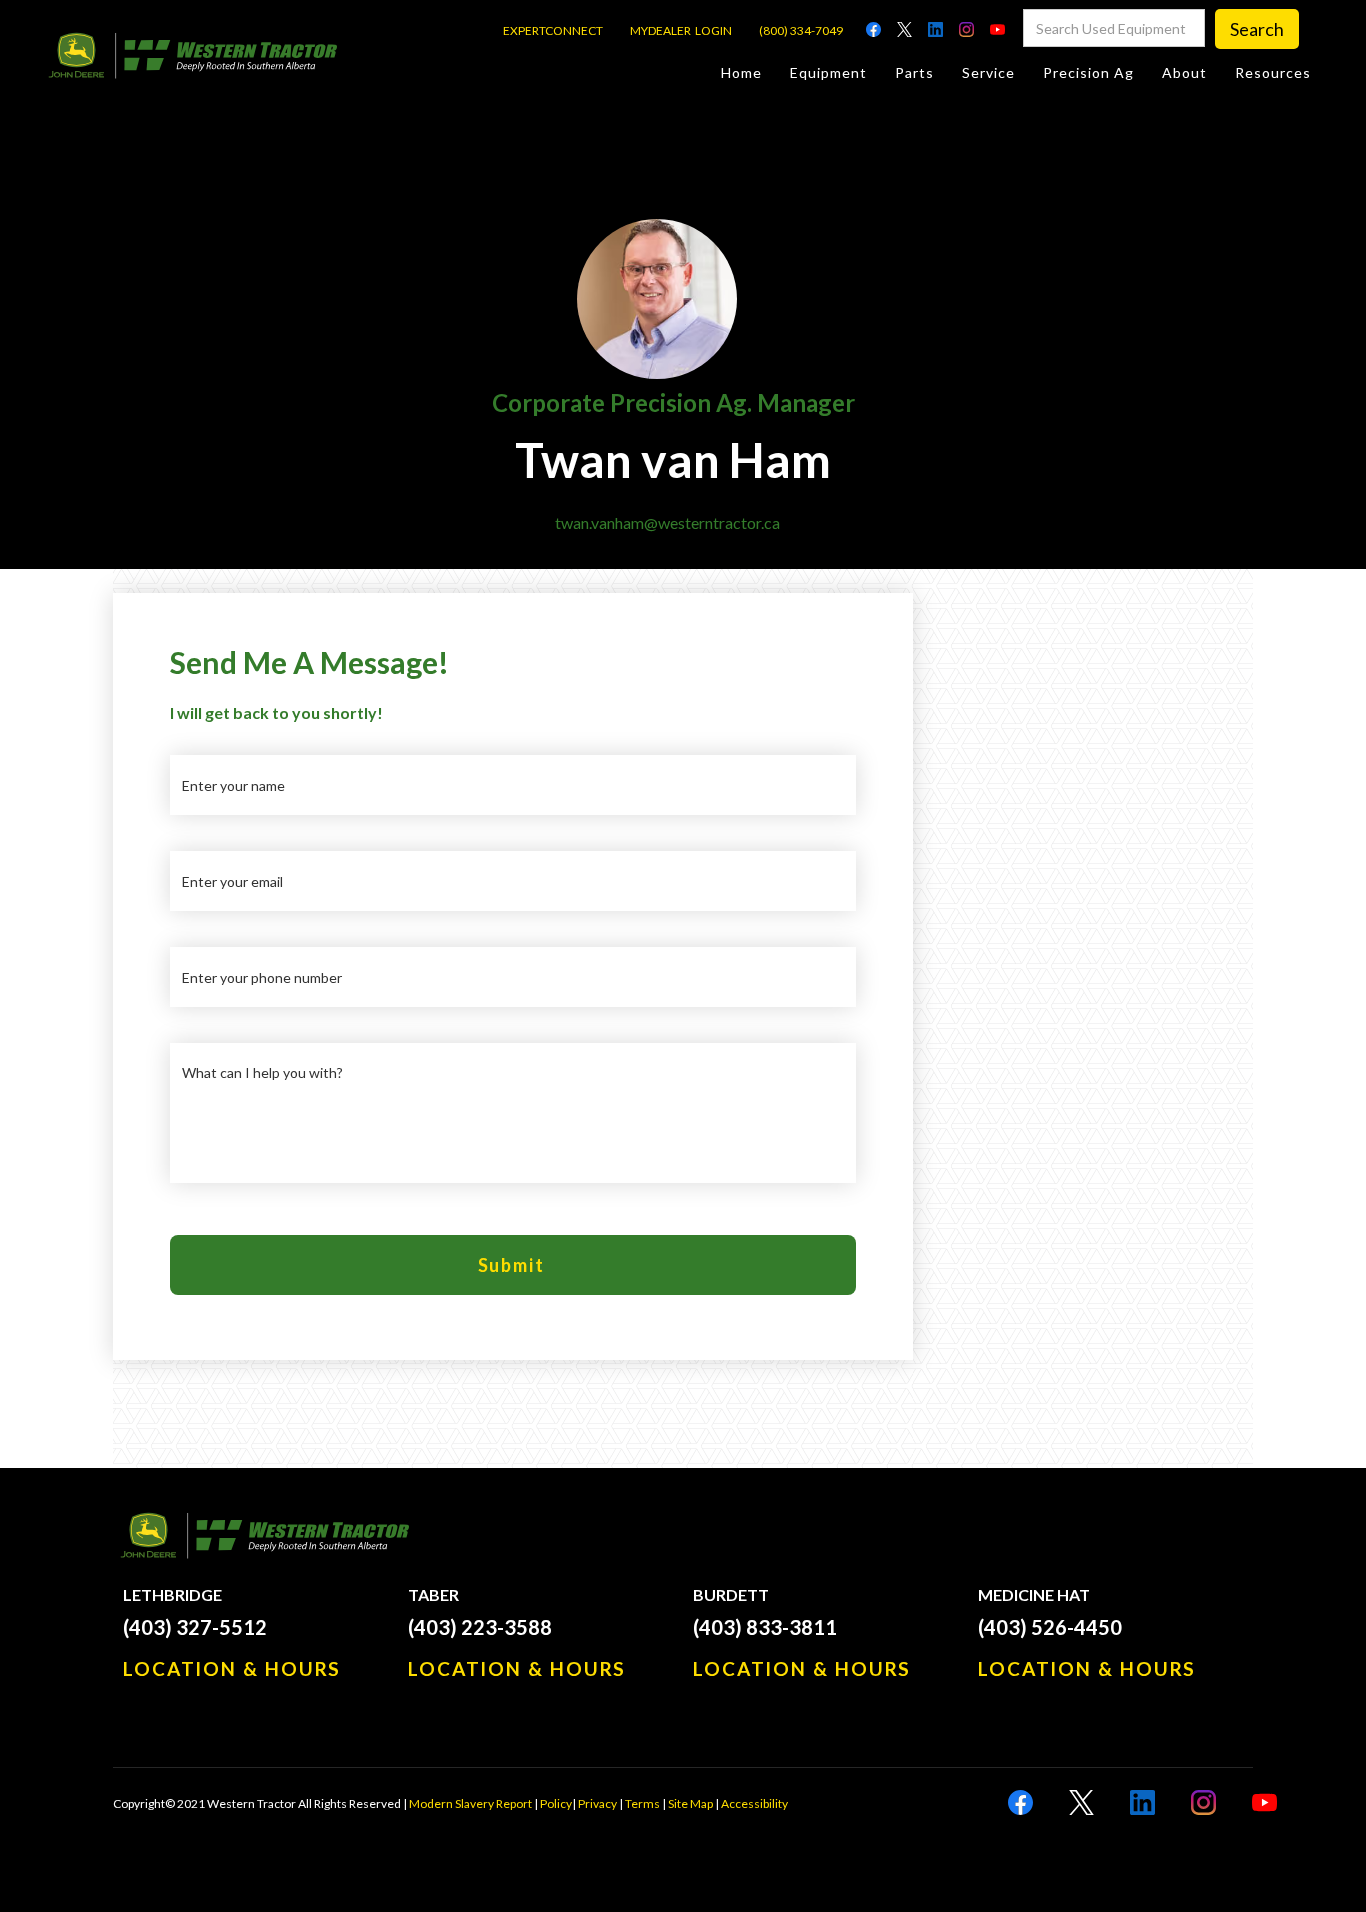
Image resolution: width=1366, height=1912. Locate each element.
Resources (1273, 72)
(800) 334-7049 (801, 30)
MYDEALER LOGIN (681, 30)
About (1184, 72)
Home (741, 72)
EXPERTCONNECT (553, 30)
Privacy (597, 1803)
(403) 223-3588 (480, 1627)
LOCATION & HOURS (232, 1668)
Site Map (690, 1803)
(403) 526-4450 (1050, 1627)
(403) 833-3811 (765, 1627)
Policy (556, 1803)
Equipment (828, 72)
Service (988, 72)
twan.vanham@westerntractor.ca (667, 522)
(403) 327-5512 (195, 1627)
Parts (914, 72)
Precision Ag (1088, 72)
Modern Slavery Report (470, 1803)
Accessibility (754, 1803)
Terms (642, 1803)
